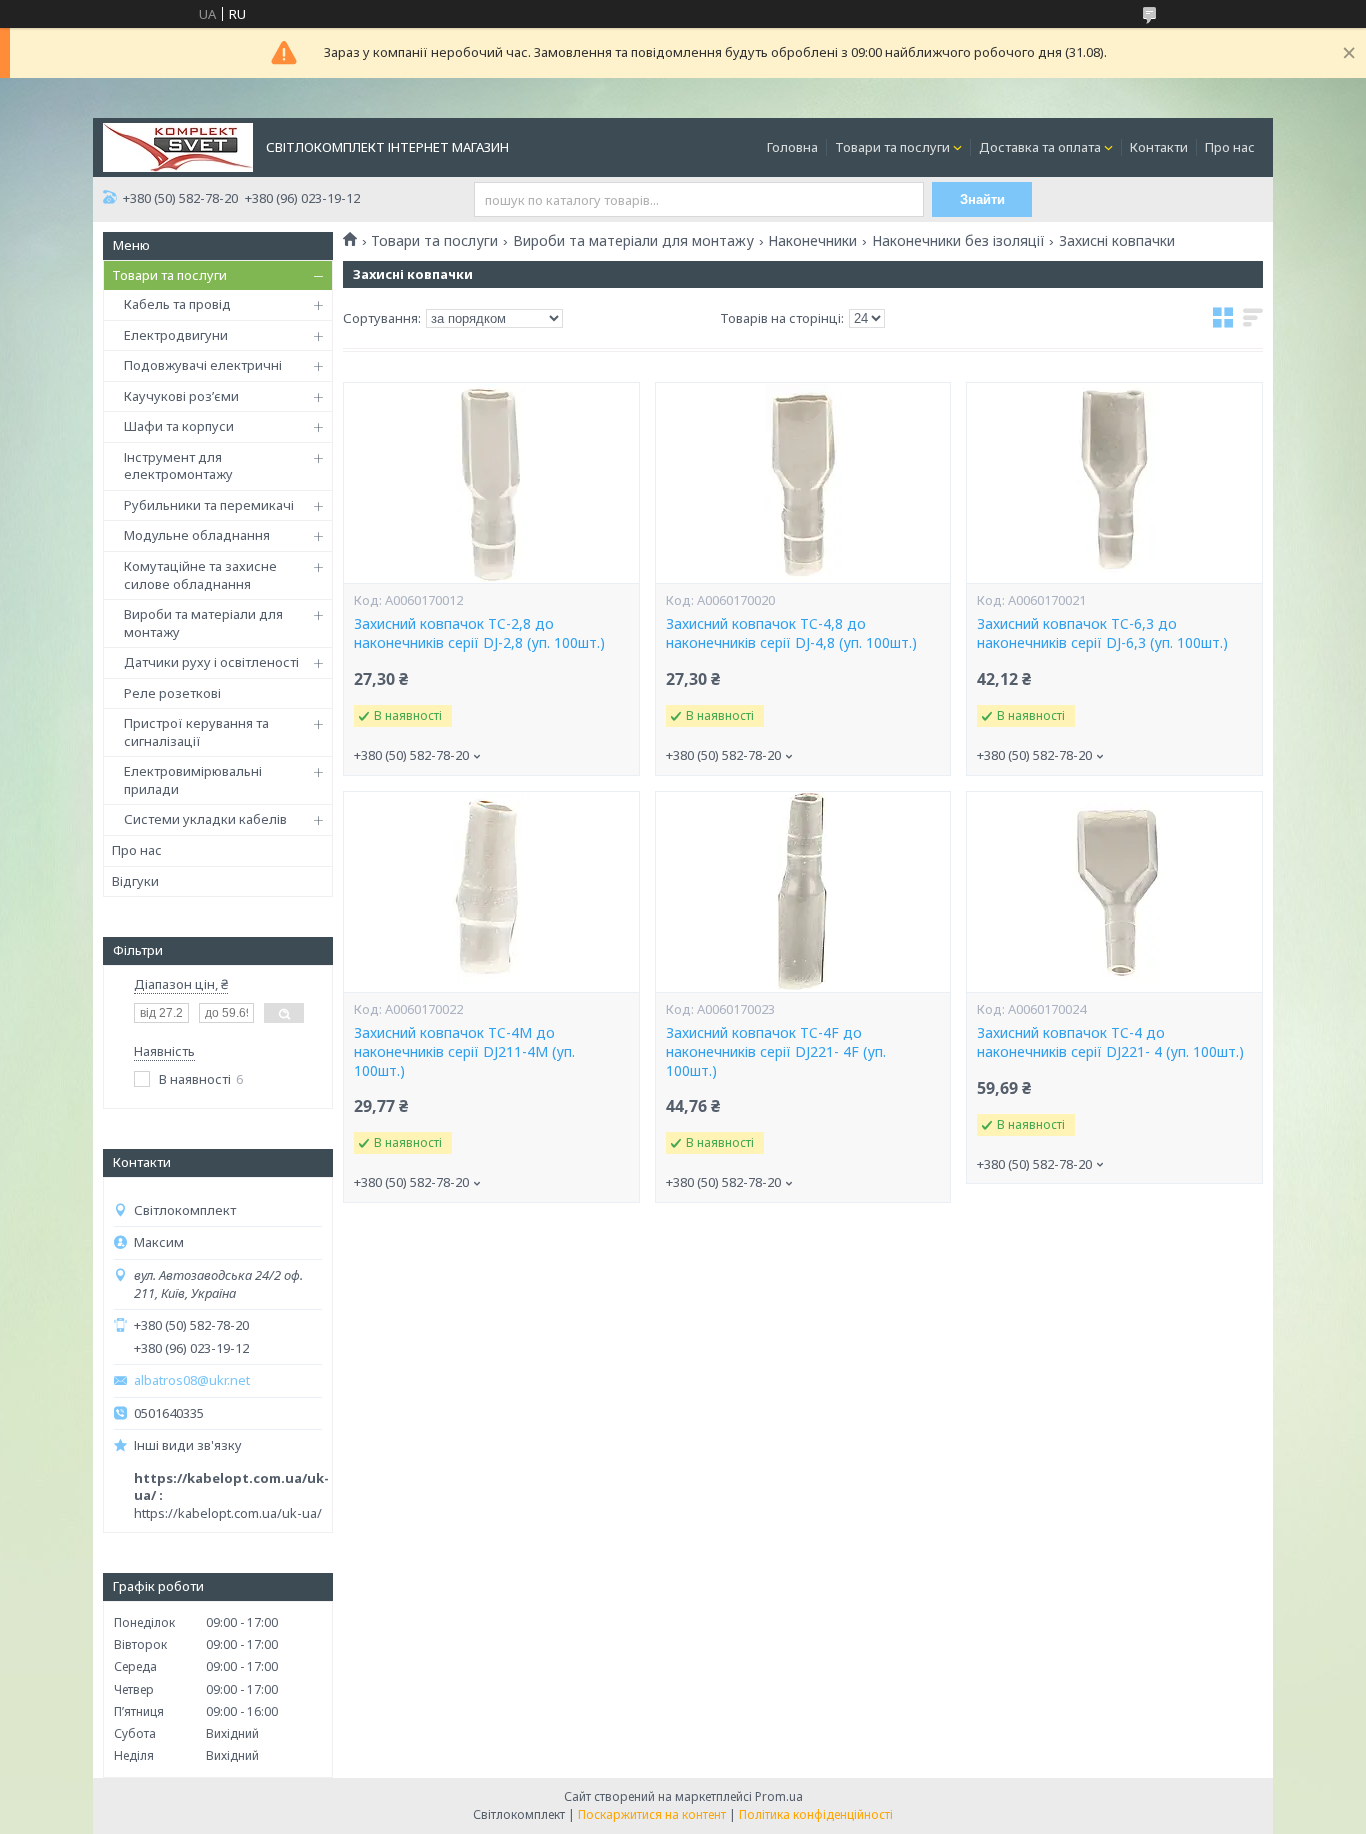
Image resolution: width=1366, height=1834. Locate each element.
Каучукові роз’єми (181, 396)
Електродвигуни (176, 335)
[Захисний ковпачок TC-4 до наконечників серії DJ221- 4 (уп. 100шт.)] (1114, 892)
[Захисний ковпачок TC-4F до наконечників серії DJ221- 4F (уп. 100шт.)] (803, 892)
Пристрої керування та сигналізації (196, 732)
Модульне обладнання (197, 535)
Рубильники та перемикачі (209, 505)
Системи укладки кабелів (205, 819)
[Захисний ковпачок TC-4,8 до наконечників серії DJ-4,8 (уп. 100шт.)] (803, 483)
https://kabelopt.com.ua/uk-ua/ (228, 1513)
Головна (792, 147)
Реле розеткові (172, 693)
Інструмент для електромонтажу (178, 466)
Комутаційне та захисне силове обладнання (200, 575)
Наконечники (812, 241)
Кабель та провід (177, 304)
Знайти (982, 199)
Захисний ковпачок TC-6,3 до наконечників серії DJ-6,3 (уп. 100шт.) (1102, 633)
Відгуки (135, 881)
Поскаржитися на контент (652, 1814)
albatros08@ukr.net (192, 1380)
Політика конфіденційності (816, 1814)
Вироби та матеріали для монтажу (203, 623)
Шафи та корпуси (179, 426)
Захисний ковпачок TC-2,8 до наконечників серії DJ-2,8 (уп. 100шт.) (479, 633)
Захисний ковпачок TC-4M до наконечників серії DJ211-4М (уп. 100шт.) (464, 1052)
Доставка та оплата (1040, 147)
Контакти (1159, 147)
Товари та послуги (892, 147)
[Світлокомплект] (178, 146)
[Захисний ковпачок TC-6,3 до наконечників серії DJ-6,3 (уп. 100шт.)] (1114, 483)
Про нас (1230, 147)
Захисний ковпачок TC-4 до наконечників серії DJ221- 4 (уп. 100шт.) (1110, 1042)
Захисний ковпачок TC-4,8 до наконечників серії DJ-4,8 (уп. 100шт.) (791, 633)
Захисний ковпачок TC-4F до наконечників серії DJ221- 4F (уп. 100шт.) (776, 1052)
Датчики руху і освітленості (211, 662)
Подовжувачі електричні (203, 365)
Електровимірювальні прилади (193, 780)
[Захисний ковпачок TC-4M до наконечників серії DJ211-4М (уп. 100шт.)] (491, 892)
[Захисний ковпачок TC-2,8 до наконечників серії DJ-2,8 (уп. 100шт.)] (491, 483)
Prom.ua (779, 1796)
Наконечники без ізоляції (958, 241)
